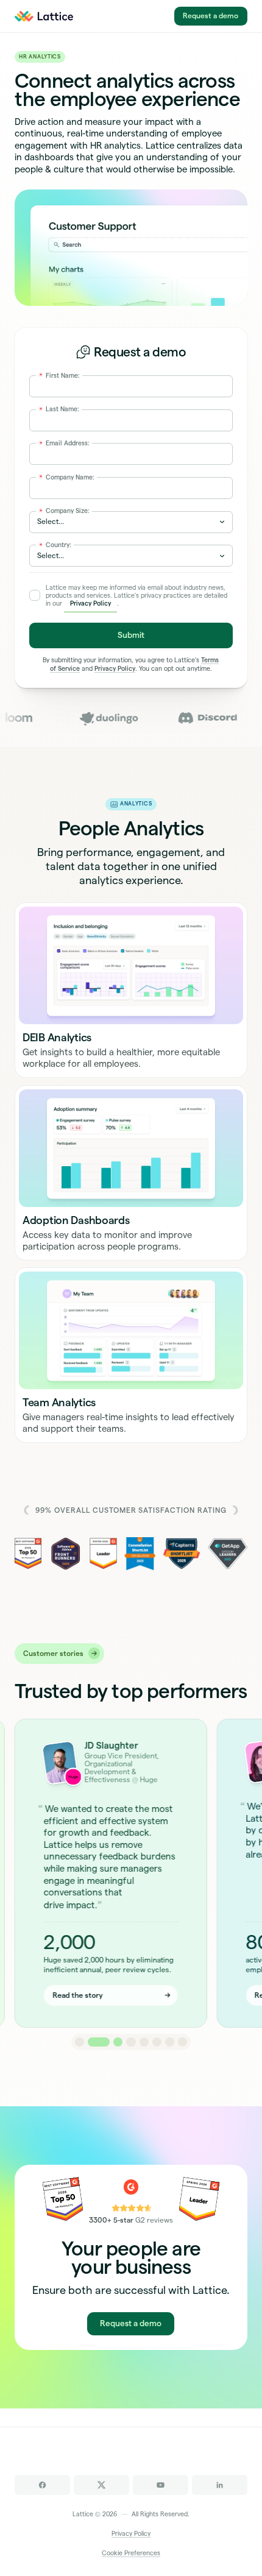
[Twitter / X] (101, 2485)
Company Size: (65, 511)
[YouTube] (161, 2485)
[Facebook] (42, 2485)
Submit (131, 635)
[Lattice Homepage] (50, 16)
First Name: (60, 375)
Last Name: (59, 409)
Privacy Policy (90, 603)
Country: (55, 545)
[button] (80, 2042)
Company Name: (67, 477)
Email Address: (65, 443)
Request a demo (211, 16)
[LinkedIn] (220, 2485)
